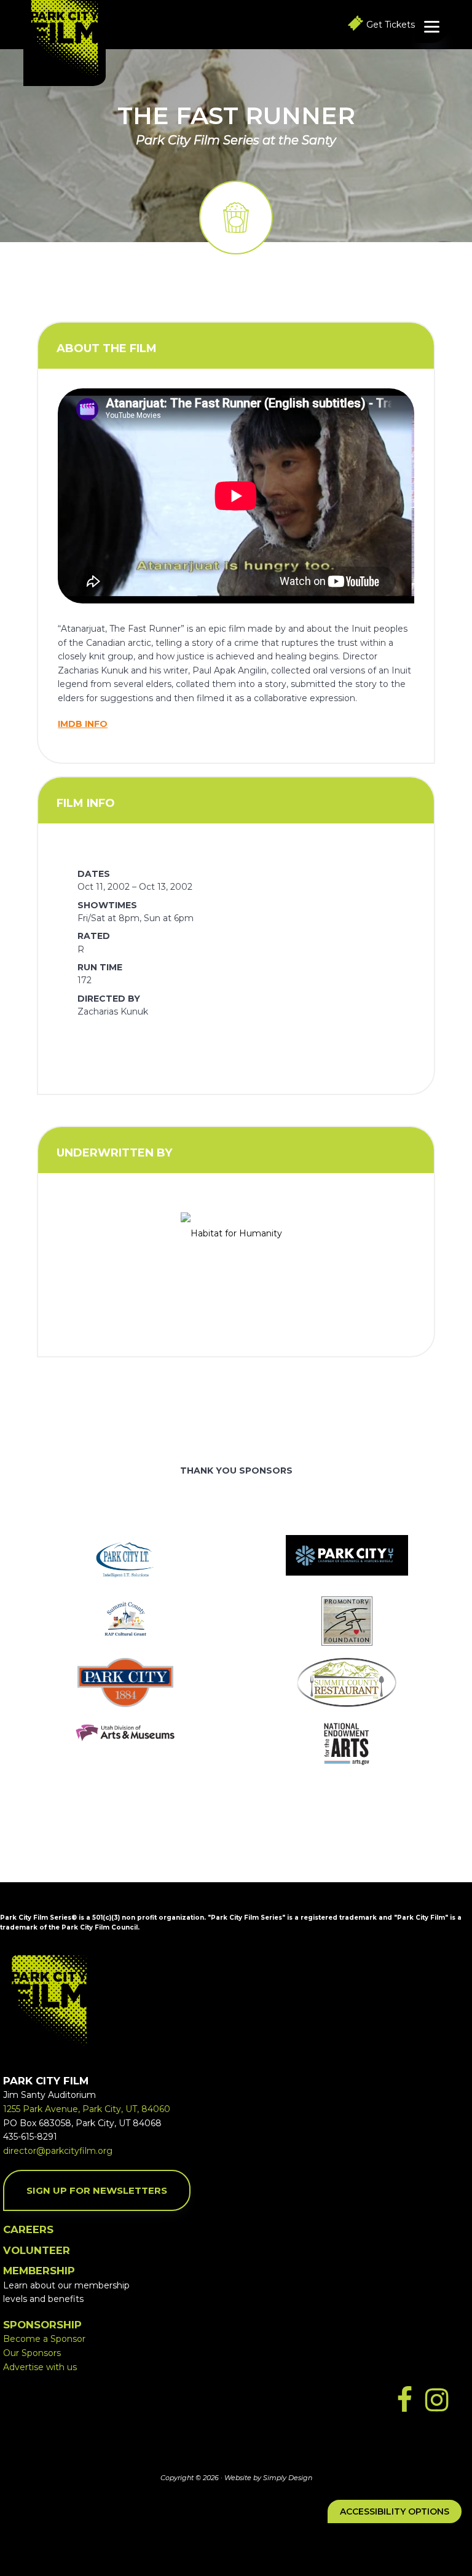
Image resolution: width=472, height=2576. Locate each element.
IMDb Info (83, 724)
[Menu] (432, 26)
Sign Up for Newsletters (97, 2190)
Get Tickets (391, 25)
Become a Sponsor (44, 2339)
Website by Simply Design (268, 2478)
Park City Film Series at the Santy (236, 140)
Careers (28, 2229)
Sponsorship (42, 2325)
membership (39, 2271)
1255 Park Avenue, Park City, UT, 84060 (87, 2109)
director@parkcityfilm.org (58, 2151)
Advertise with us (40, 2367)
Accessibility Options (395, 2511)
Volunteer (37, 2250)
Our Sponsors (32, 2353)
